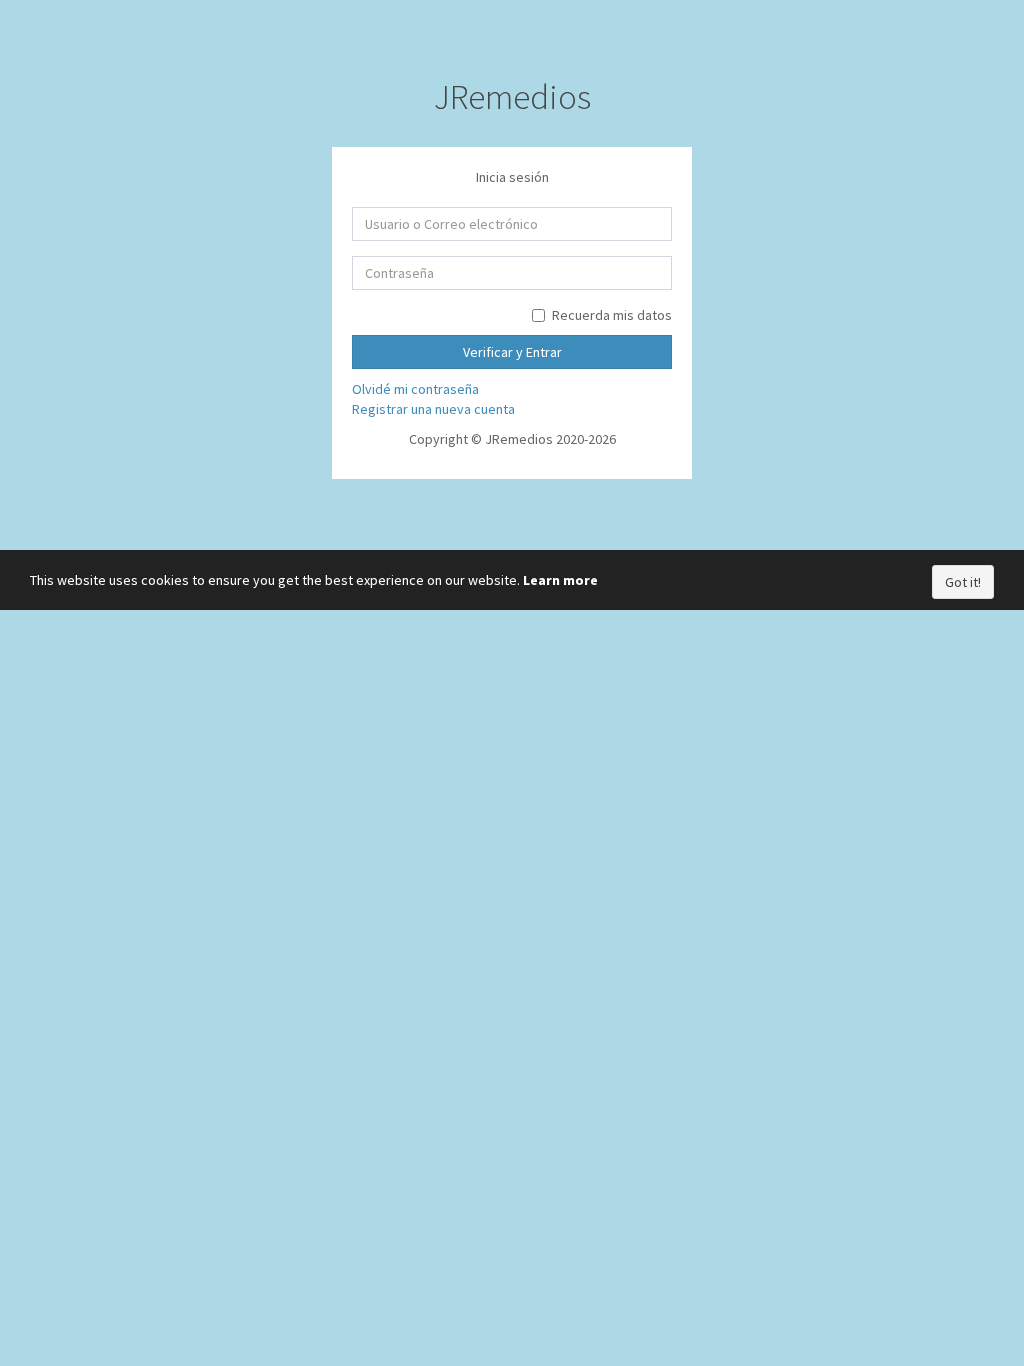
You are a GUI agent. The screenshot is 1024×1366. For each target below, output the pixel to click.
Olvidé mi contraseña (415, 389)
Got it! (963, 582)
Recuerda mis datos (612, 315)
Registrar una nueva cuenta (433, 409)
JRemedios (512, 97)
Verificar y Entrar (512, 352)
